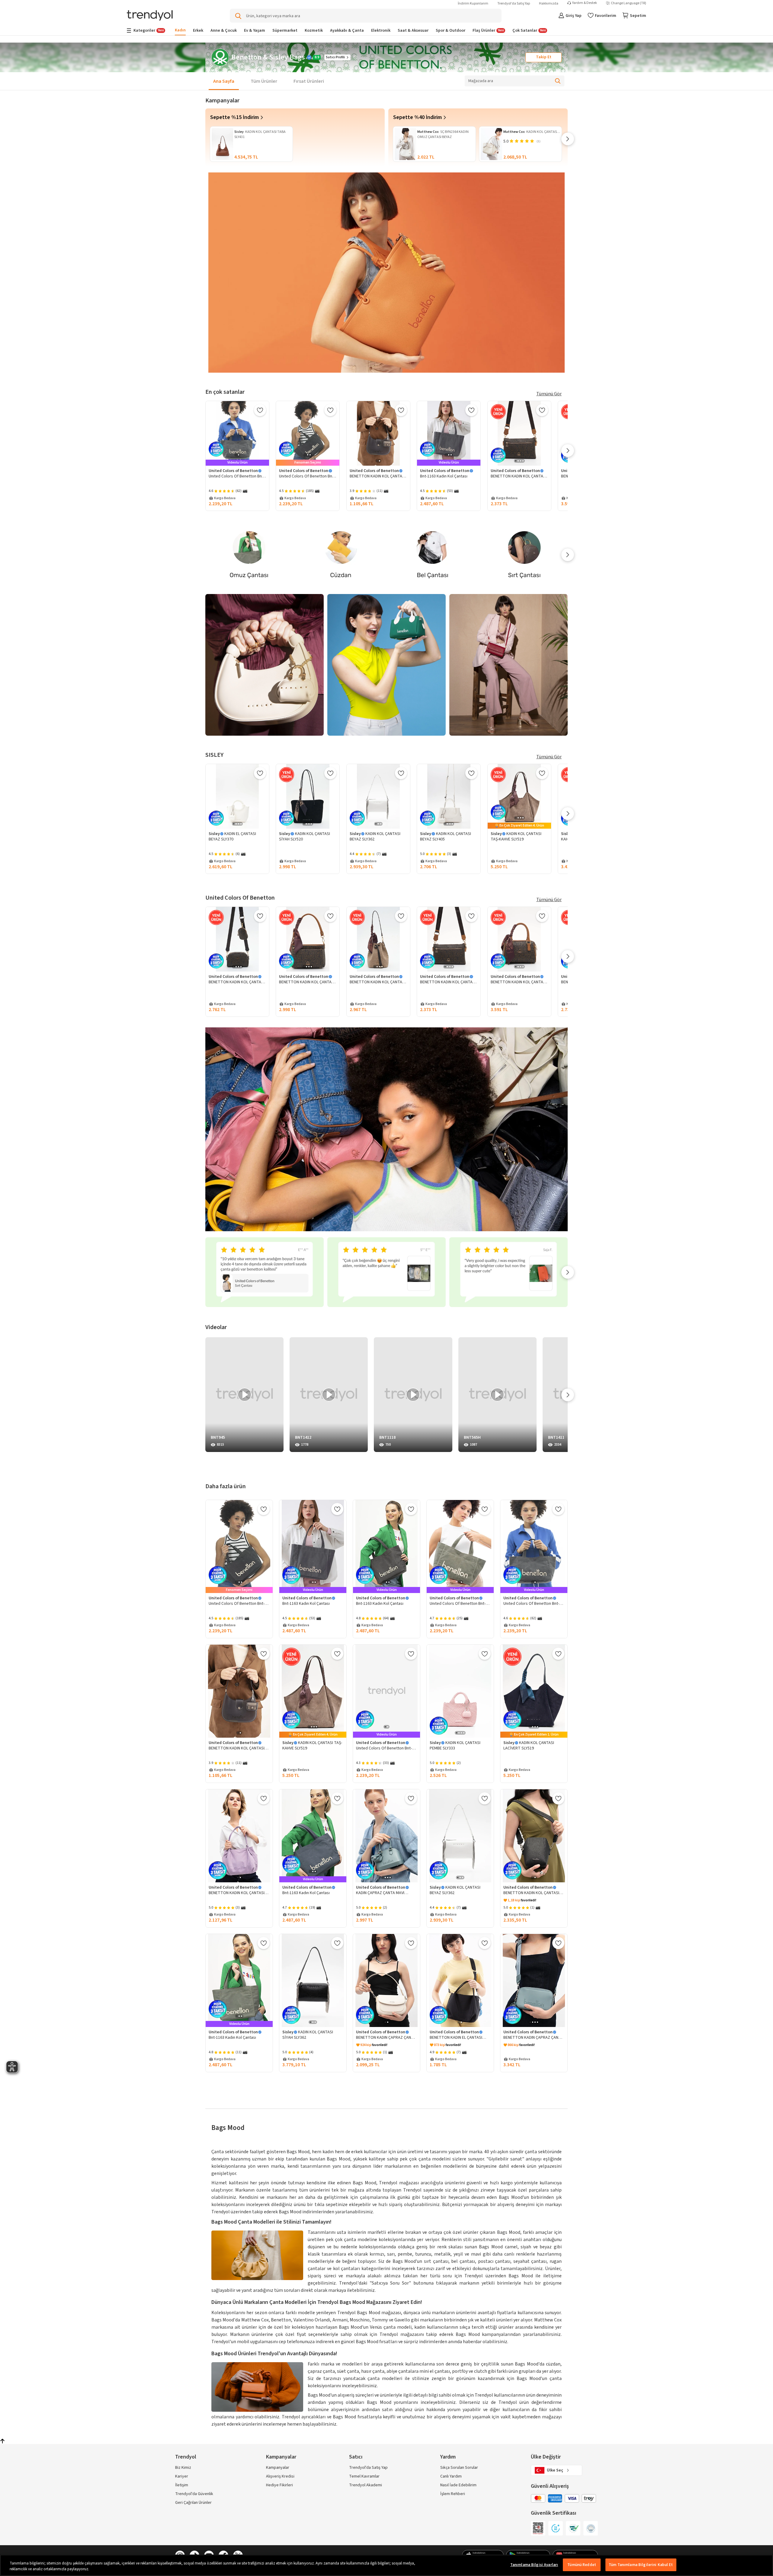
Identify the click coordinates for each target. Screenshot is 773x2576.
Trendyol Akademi (366, 2485)
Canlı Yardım (451, 2476)
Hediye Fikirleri (279, 2485)
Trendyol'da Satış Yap (514, 3)
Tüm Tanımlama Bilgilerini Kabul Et (641, 2565)
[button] (544, 57)
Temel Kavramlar (364, 2476)
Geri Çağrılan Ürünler (193, 2503)
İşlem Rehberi (453, 2494)
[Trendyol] (150, 16)
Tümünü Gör (549, 394)
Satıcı (356, 2457)
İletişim (182, 2485)
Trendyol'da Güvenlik (194, 2494)
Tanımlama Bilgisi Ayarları (534, 2565)
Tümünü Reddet (582, 2565)
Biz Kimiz (183, 2468)
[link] (295, 137)
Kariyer (182, 2476)
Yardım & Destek (585, 3)
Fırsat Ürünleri (309, 81)
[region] (386, 2565)
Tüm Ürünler (264, 81)
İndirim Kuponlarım (473, 3)
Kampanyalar (278, 2468)
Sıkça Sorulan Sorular (459, 2468)
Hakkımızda (549, 3)
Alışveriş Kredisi (280, 2476)
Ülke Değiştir (546, 2457)
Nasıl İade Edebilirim (458, 2485)
